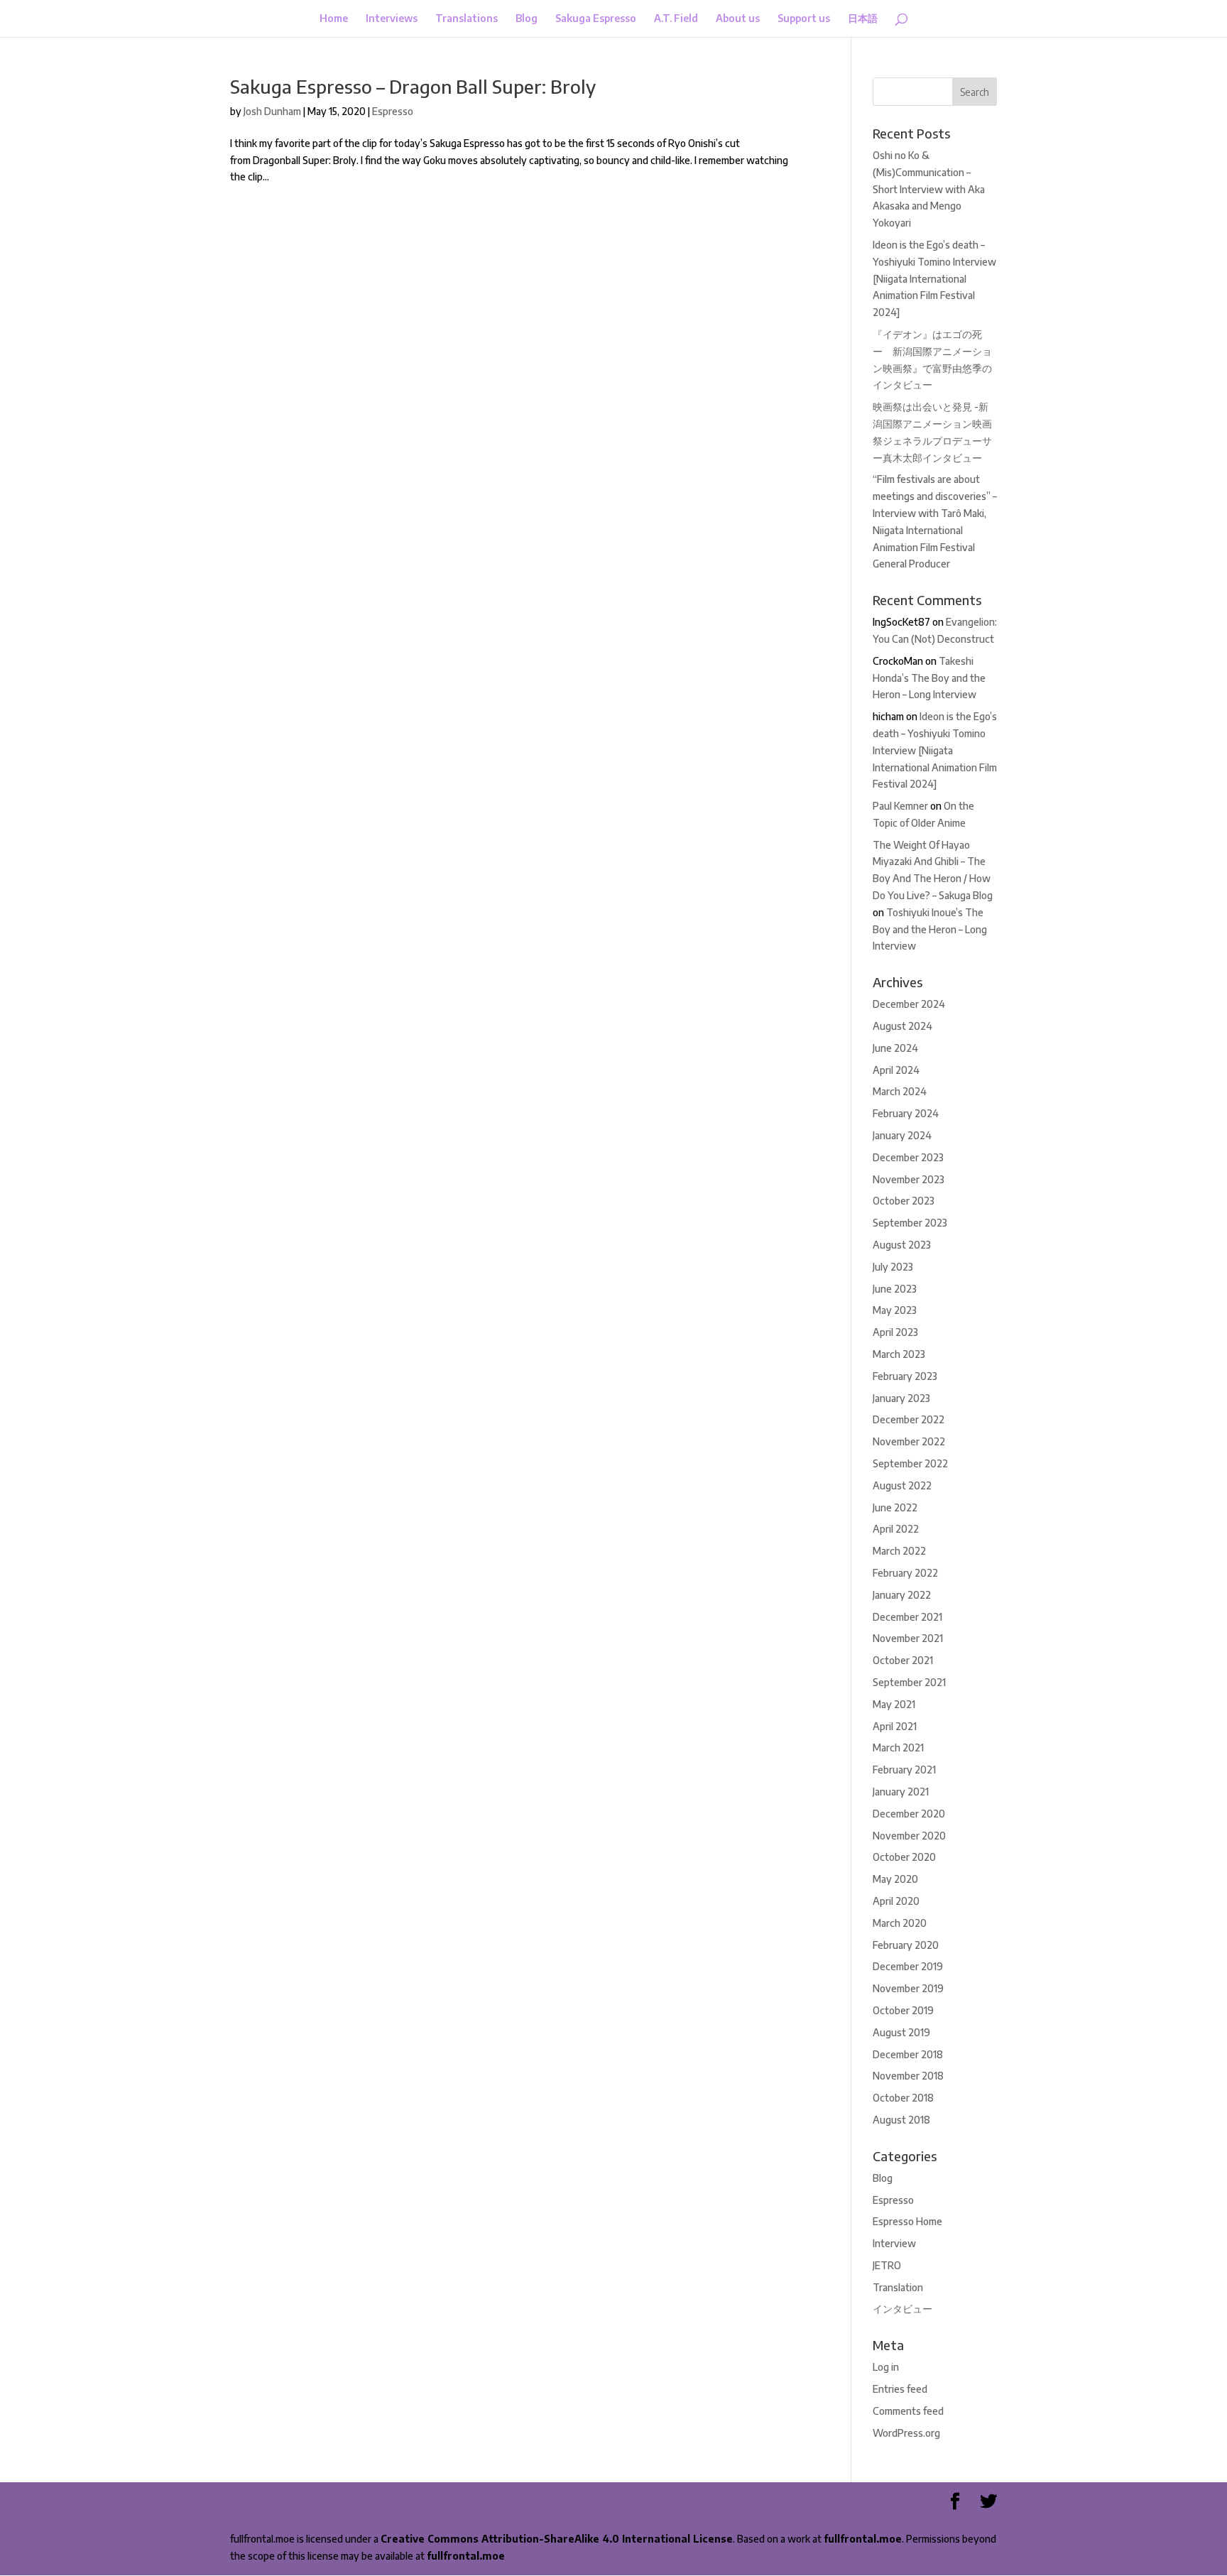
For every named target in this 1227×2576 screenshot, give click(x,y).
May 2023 (895, 1310)
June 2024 (895, 1048)
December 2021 (907, 1617)
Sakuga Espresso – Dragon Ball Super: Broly (413, 86)
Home (334, 19)
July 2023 (893, 1267)
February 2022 (905, 1573)
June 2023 (895, 1289)
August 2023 (902, 1245)
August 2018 (901, 2120)
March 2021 (898, 1748)
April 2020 (896, 1901)
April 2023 (895, 1332)
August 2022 (902, 1485)
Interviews (392, 19)
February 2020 (906, 1945)
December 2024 (909, 1004)
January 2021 (901, 1792)
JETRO (887, 2265)
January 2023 (901, 1398)
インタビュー (902, 2309)
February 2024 (906, 1113)
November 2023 (909, 1179)
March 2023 (899, 1354)
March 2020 (900, 1923)
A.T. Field (676, 19)
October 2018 (903, 2098)
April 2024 (896, 1070)
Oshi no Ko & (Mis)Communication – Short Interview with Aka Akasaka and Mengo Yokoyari (929, 189)
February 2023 (905, 1376)
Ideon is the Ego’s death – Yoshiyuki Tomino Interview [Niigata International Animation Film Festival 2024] (934, 278)
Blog (527, 19)
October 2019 (903, 2010)
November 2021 (908, 1638)
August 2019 (901, 2032)
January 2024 (902, 1135)
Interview (894, 2243)
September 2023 (910, 1223)
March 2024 (900, 1091)
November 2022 (909, 1441)
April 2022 (896, 1529)
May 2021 (894, 1704)
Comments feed (908, 2411)
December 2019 (908, 1966)
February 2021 (904, 1770)
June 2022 (895, 1507)
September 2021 (909, 1682)
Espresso (393, 111)
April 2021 (895, 1726)
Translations (467, 19)
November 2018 (908, 2076)
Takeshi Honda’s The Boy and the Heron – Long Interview (929, 678)
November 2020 (909, 1836)
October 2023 (904, 1201)
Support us (804, 19)
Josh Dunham (272, 111)
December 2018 (908, 2054)
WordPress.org (906, 2433)
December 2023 (908, 1157)
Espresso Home (907, 2221)
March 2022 (899, 1551)
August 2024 (902, 1026)
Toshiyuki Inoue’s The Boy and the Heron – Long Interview (930, 929)
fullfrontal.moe (863, 2539)
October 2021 (903, 1660)
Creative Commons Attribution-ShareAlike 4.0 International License (557, 2539)
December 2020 (909, 1814)
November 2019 (908, 1988)
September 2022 (910, 1463)
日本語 (863, 19)
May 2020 (895, 1879)
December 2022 (909, 1419)
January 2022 (902, 1595)
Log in (886, 2367)
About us (738, 19)
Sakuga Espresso (596, 19)
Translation (898, 2287)
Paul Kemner (900, 806)
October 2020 (904, 1857)
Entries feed (900, 2389)
